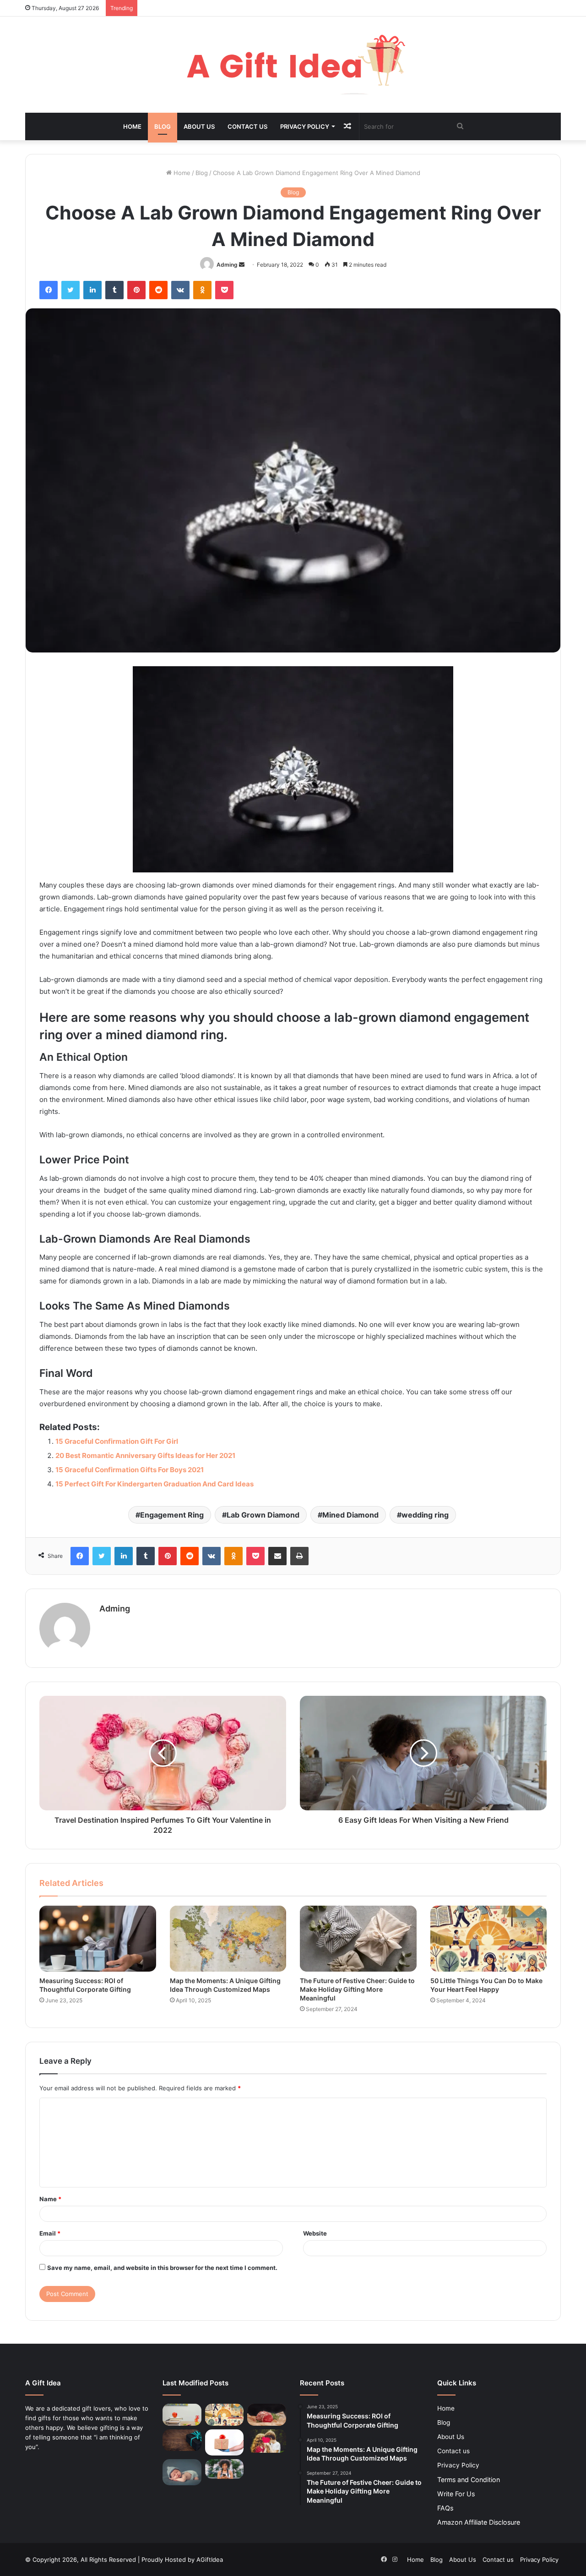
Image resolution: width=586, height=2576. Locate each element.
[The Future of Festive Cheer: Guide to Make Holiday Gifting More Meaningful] (358, 1939)
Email (50, 2233)
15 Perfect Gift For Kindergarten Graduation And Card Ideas (155, 1484)
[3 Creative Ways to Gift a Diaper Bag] (182, 2472)
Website (315, 2233)
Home (132, 126)
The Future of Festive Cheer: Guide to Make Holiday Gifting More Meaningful (357, 1989)
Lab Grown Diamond (263, 1515)
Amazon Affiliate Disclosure (479, 2522)
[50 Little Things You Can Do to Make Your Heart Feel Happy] (489, 1939)
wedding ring (425, 1515)
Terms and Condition (469, 2480)
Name (50, 2199)
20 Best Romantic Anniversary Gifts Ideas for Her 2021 (145, 1455)
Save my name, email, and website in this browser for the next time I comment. (162, 2268)
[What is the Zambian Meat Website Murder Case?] (267, 2415)
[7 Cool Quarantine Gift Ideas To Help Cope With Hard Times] (225, 2442)
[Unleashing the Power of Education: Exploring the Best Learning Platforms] (182, 2415)
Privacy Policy (305, 126)
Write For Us (456, 2494)
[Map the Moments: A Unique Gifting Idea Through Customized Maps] (228, 1939)
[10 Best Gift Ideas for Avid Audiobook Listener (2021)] (225, 2469)
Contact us (247, 126)
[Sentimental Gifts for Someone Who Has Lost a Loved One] (182, 2440)
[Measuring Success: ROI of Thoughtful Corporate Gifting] (98, 1939)
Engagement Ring (172, 1515)
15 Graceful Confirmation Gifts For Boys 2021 (130, 1470)
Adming (227, 265)
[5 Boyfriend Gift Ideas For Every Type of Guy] (267, 2441)
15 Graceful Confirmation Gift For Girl (117, 1441)
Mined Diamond (350, 1515)
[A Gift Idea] (293, 65)
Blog (163, 126)
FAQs (445, 2508)
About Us (199, 126)
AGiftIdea (210, 2560)
